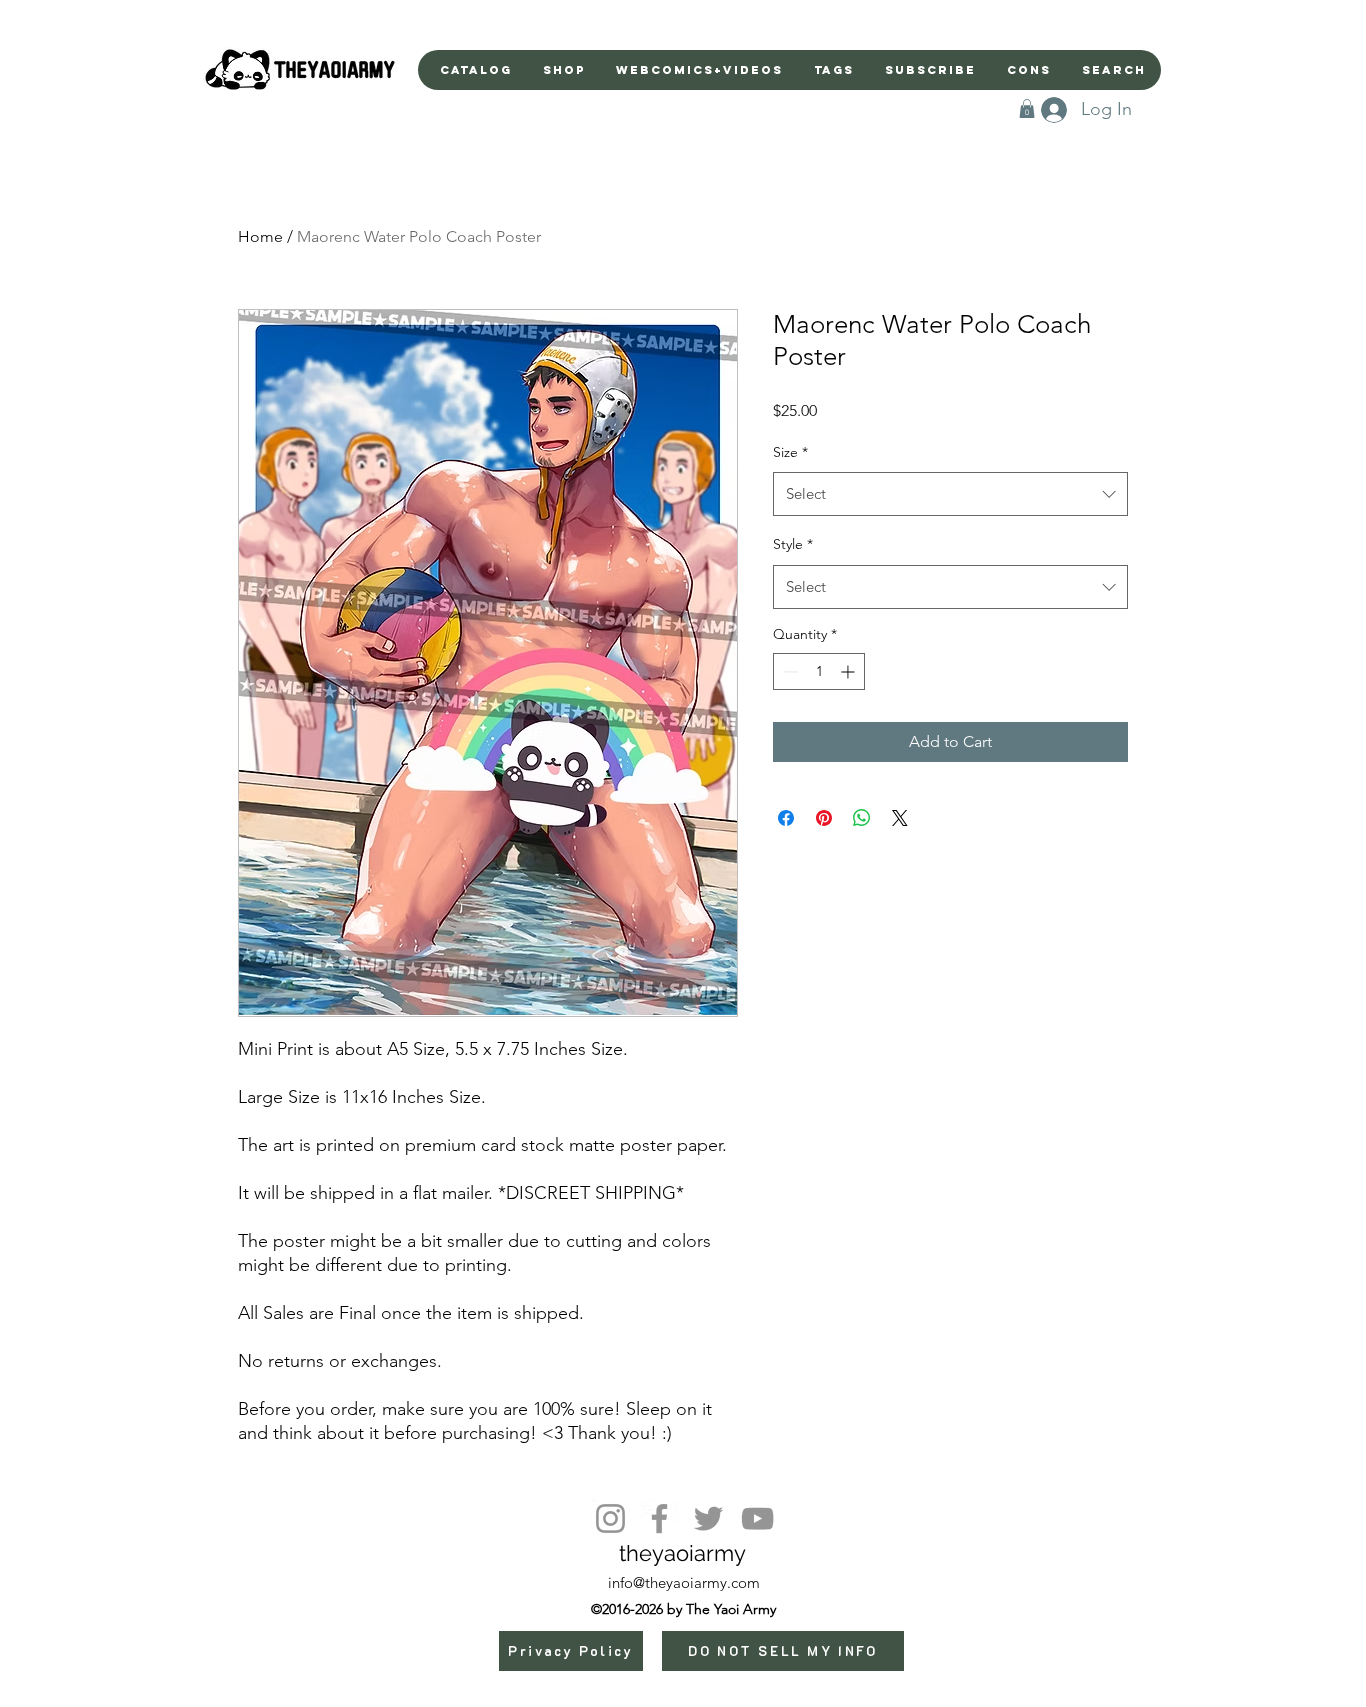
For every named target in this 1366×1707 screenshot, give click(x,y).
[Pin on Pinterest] (824, 818)
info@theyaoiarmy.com (684, 1582)
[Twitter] (708, 1518)
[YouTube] (757, 1518)
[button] (1027, 108)
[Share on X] (900, 818)
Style (793, 544)
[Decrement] (788, 671)
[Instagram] (610, 1518)
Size (790, 452)
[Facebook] (659, 1518)
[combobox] (950, 494)
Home (260, 236)
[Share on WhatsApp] (862, 818)
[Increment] (849, 671)
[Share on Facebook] (786, 818)
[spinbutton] (819, 671)
